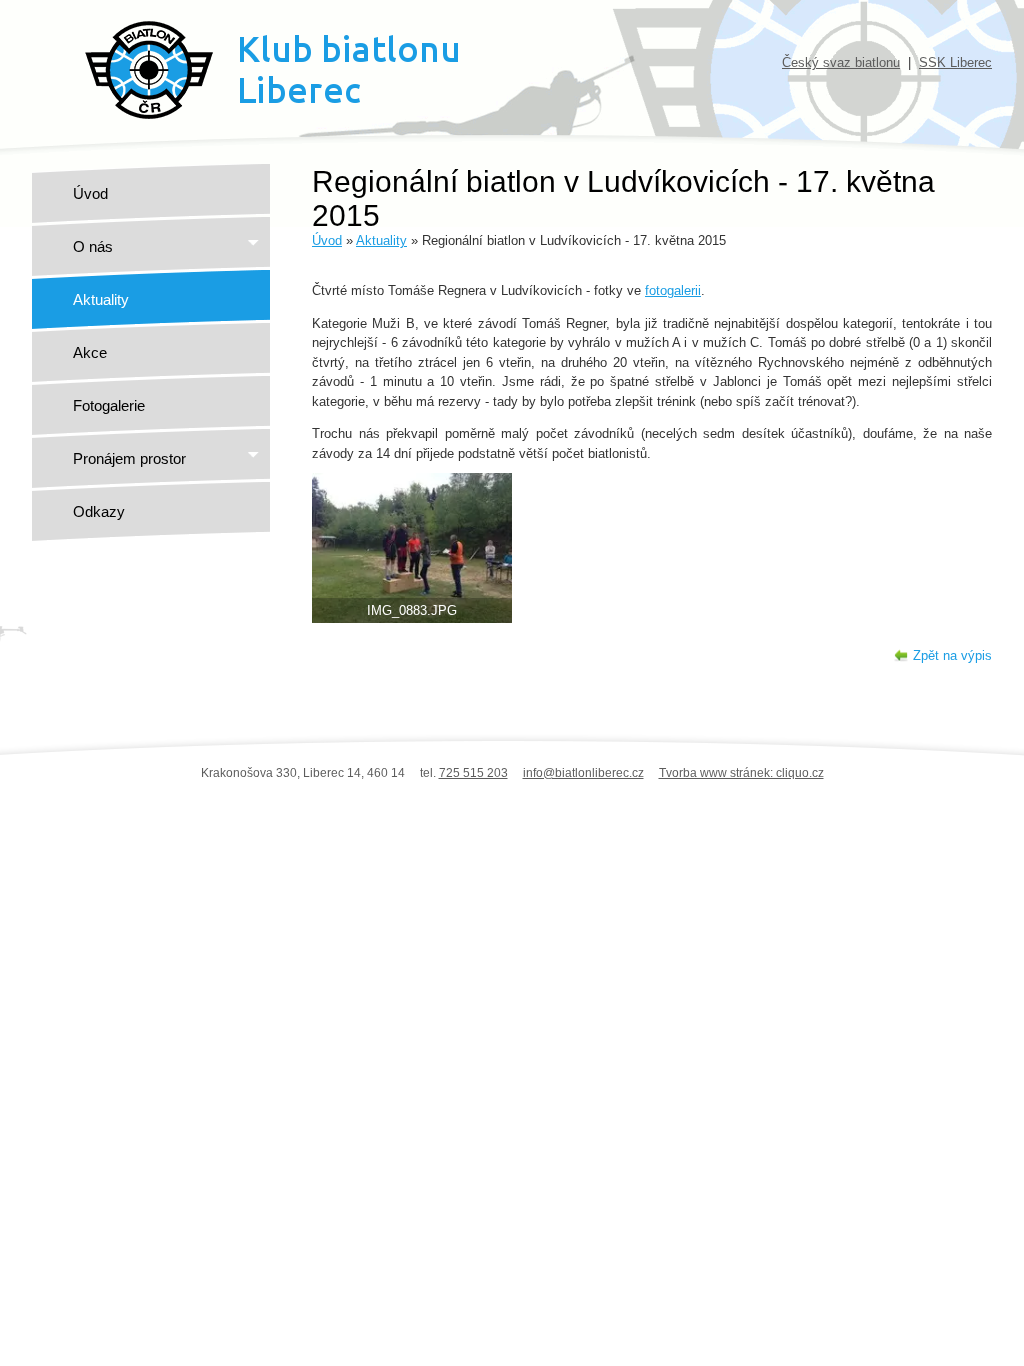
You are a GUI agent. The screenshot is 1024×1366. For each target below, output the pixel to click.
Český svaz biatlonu (841, 62)
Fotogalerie (109, 405)
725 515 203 (473, 773)
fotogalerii (673, 290)
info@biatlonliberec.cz (583, 773)
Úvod (90, 193)
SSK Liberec (955, 62)
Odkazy (99, 511)
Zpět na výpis (952, 655)
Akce (90, 352)
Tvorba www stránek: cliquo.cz (741, 773)
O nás (93, 246)
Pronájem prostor (129, 458)
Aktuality (101, 299)
